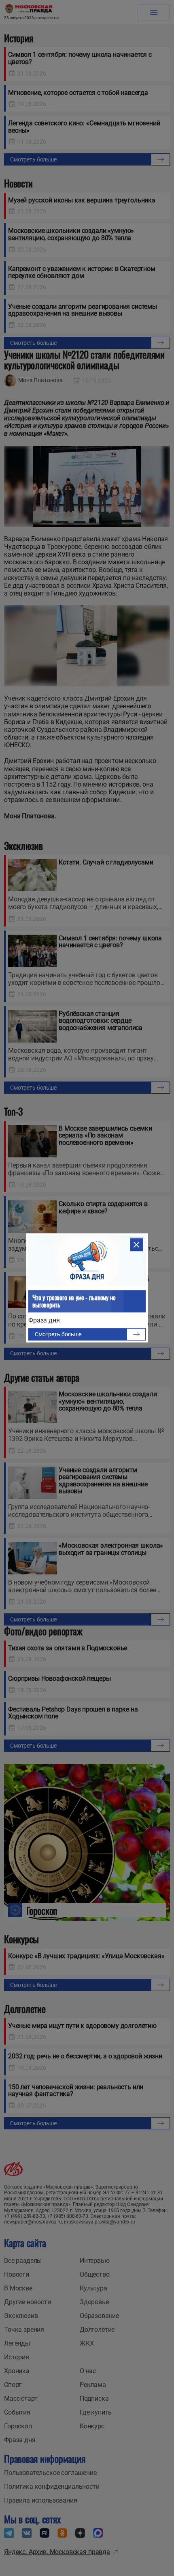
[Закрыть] (136, 1245)
